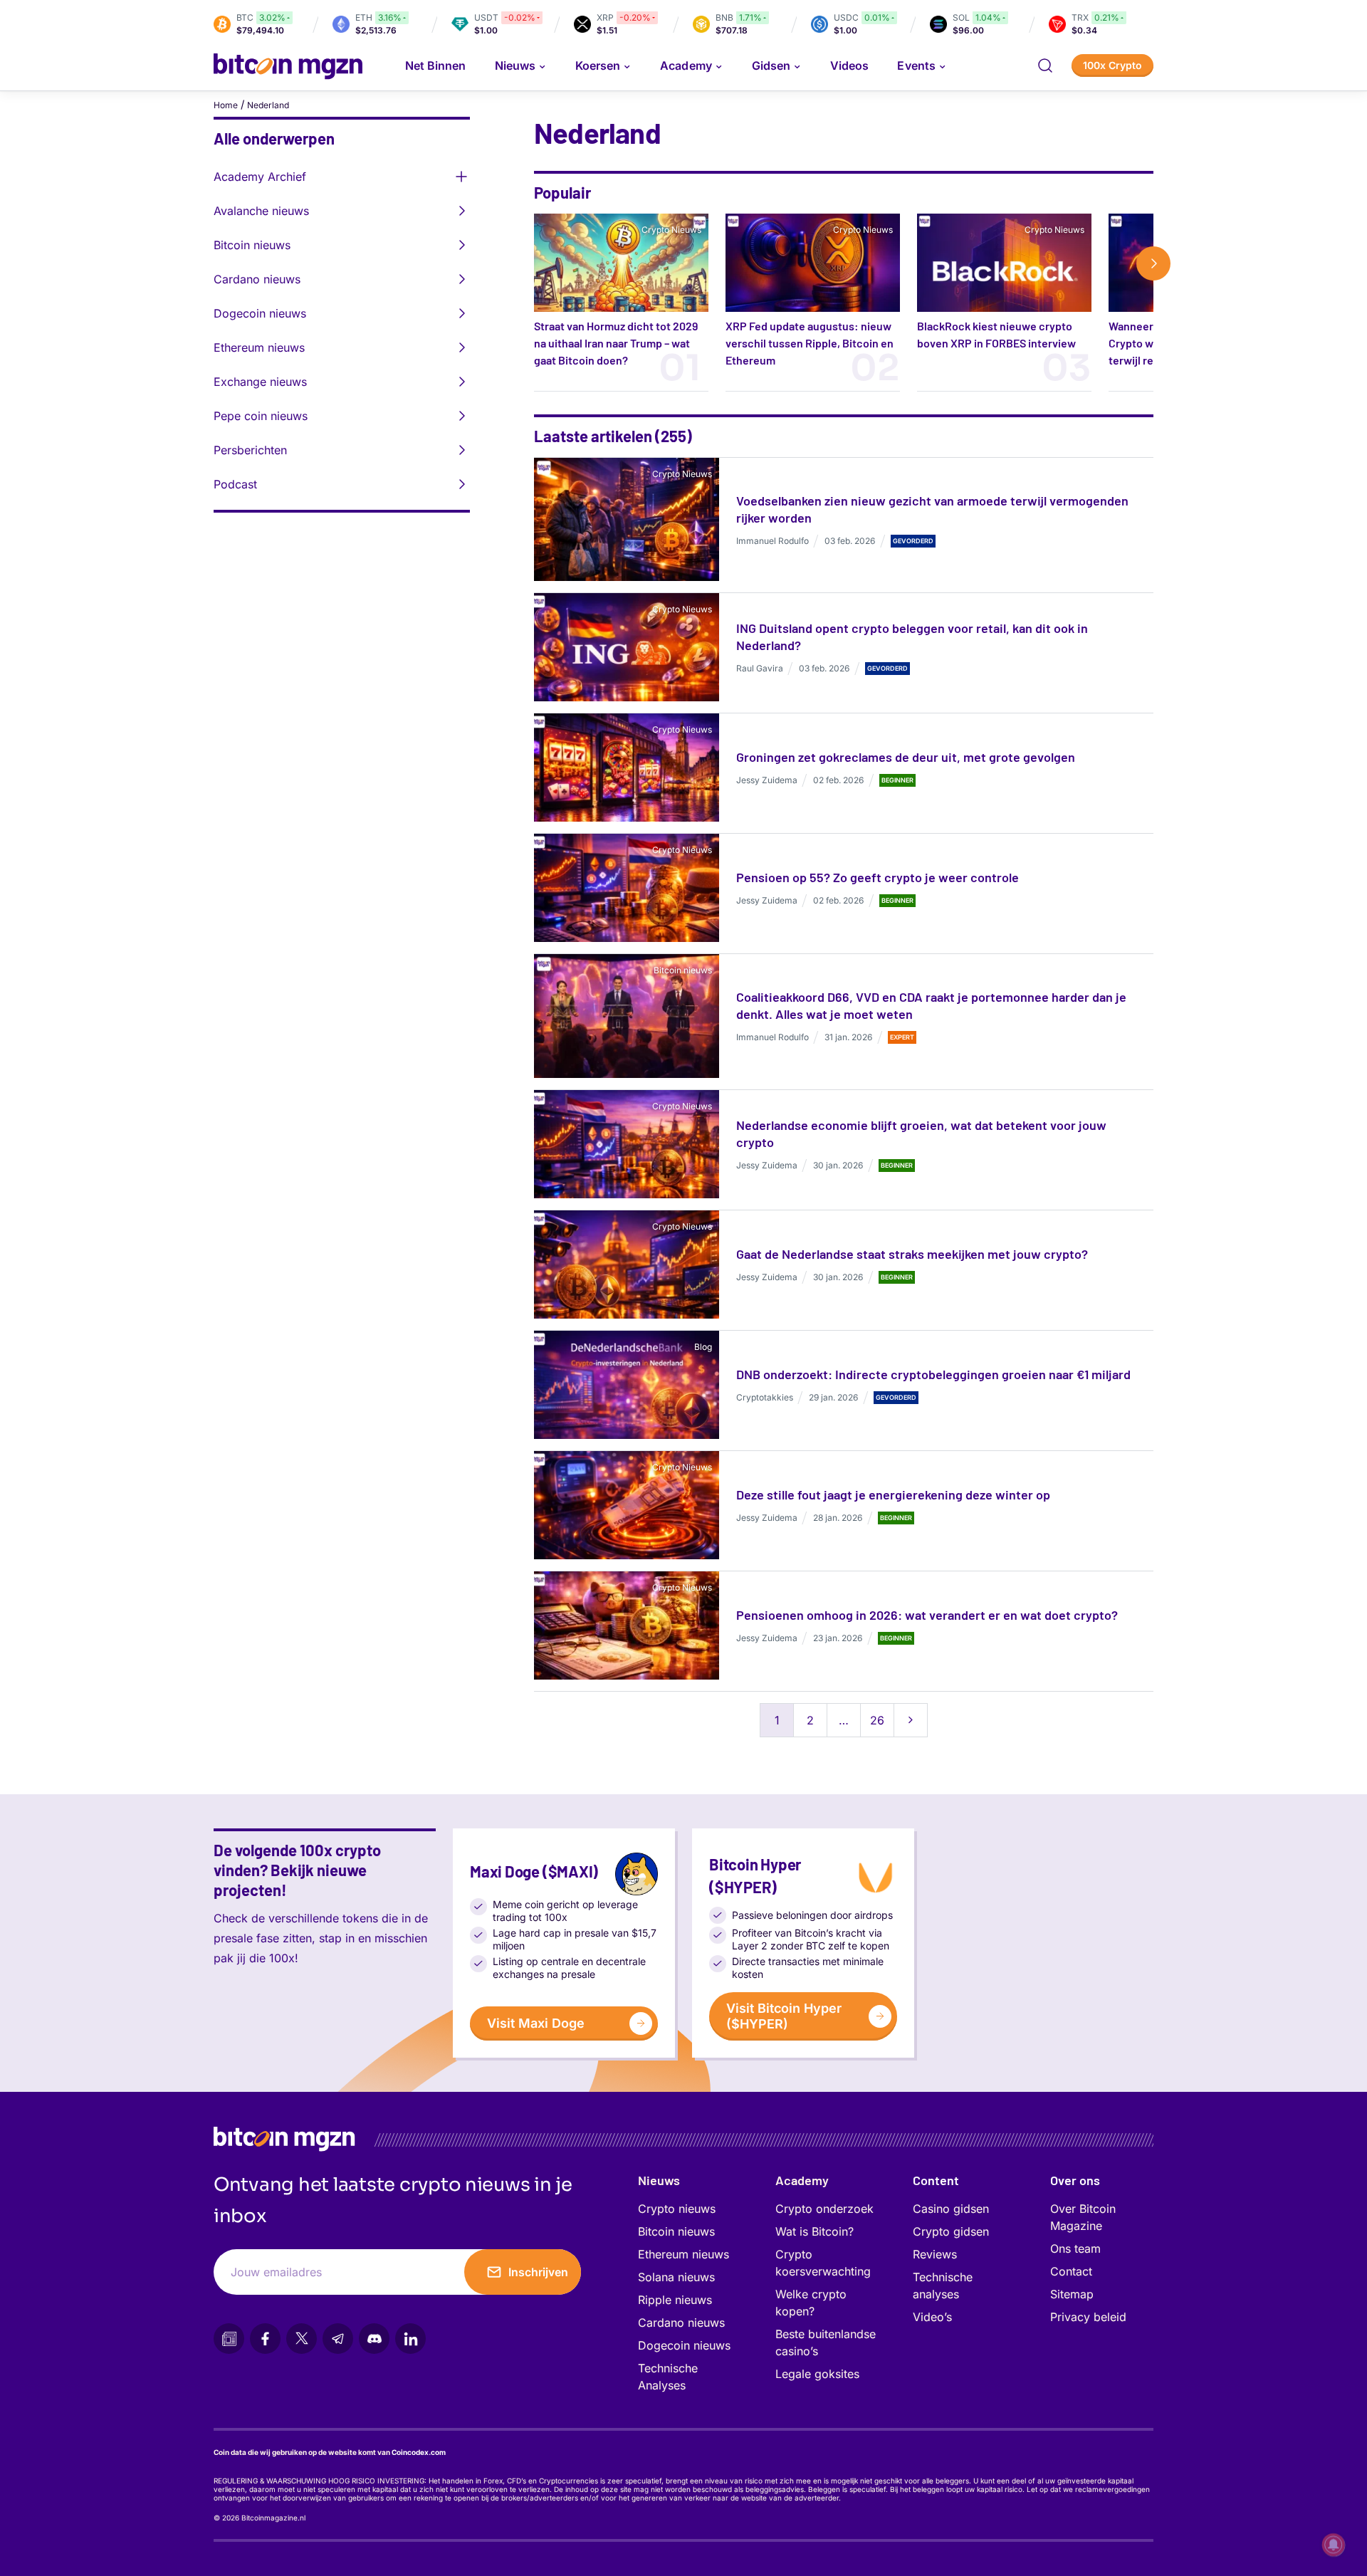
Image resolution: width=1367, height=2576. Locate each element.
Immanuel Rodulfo (772, 541)
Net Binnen (436, 66)
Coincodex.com (419, 2452)
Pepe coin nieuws (261, 416)
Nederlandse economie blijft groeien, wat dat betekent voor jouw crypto (921, 1133)
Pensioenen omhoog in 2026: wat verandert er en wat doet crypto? (927, 1615)
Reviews (935, 2254)
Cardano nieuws (257, 279)
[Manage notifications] (1334, 2545)
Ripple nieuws (675, 2300)
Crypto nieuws (677, 2209)
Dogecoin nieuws (260, 313)
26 (877, 1720)
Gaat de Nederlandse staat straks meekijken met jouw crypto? (912, 1254)
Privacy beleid (1088, 2317)
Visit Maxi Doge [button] (536, 2023)
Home (226, 105)
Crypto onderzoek (824, 2209)
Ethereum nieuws (259, 347)
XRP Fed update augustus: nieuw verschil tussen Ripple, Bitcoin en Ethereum (810, 343)
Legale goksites (817, 2374)
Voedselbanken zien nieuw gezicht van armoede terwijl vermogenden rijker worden (932, 509)
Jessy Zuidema (767, 780)
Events (916, 66)
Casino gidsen (951, 2209)
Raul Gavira (760, 668)
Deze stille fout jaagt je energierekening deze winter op (893, 1494)
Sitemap (1072, 2294)
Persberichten (250, 450)
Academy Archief (260, 177)
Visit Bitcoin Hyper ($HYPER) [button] (784, 2016)
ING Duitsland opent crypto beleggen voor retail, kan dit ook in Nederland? (912, 637)
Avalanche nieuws (261, 211)
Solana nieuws (676, 2277)
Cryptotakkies (765, 1397)
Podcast (235, 484)
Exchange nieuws (260, 382)
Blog (703, 1347)
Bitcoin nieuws (252, 245)
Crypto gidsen (951, 2231)
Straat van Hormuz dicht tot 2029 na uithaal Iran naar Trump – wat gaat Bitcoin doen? (616, 343)
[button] (1045, 66)
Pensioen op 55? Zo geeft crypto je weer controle (878, 877)
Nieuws (659, 2180)
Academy (686, 66)
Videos (849, 66)
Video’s (932, 2317)
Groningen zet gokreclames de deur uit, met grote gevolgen (906, 757)
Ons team (1075, 2248)
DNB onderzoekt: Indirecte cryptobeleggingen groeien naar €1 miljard (933, 1374)
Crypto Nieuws (671, 230)
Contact (1071, 2271)
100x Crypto (1112, 65)
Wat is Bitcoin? (815, 2231)
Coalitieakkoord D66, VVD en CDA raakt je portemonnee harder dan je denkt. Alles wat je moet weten (931, 1005)
